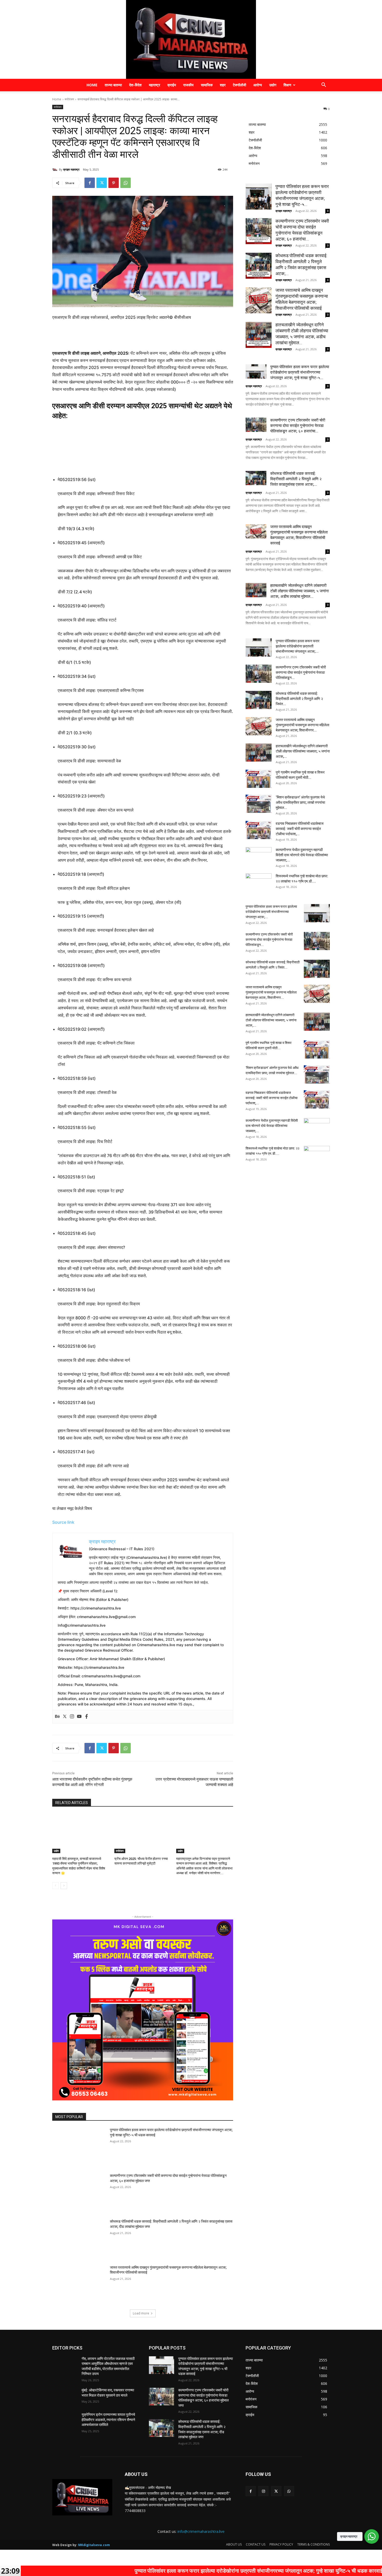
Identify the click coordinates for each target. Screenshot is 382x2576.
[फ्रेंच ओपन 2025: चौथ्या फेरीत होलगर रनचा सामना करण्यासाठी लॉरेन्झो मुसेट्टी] (143, 1833)
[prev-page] (55, 1886)
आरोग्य (258, 85)
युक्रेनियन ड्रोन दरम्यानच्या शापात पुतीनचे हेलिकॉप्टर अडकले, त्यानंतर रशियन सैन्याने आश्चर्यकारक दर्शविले (108, 2420)
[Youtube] (79, 1717)
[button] (324, 85)
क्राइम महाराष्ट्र (71, 169)
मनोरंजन (69, 99)
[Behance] (57, 1717)
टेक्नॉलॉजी (239, 85)
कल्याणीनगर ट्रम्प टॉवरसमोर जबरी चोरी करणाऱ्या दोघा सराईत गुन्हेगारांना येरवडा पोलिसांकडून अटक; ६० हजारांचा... (298, 426)
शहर (223, 85)
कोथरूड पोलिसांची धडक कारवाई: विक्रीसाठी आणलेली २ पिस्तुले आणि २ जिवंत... (299, 699)
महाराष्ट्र (154, 85)
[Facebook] (90, 183)
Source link (63, 1522)
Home (92, 85)
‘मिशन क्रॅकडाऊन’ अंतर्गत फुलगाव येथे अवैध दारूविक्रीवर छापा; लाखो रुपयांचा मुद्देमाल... (300, 802)
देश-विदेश (135, 85)
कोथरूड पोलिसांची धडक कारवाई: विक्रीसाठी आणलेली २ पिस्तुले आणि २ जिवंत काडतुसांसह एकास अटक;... (296, 479)
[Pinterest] (114, 183)
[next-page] (64, 1886)
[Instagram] (72, 1717)
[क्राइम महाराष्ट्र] (191, 39)
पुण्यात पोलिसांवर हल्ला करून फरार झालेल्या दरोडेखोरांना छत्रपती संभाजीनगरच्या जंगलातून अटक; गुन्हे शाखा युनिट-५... (300, 372)
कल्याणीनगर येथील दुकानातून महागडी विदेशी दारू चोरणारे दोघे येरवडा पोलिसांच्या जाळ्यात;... (302, 855)
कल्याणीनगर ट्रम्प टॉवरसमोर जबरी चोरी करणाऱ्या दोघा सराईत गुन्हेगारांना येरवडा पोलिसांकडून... (301, 672)
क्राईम (172, 85)
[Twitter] (102, 183)
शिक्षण (287, 85)
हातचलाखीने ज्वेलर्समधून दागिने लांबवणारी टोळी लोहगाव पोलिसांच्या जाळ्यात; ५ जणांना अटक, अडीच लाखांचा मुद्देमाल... (299, 591)
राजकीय (188, 85)
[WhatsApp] (126, 183)
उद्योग (273, 85)
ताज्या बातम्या (113, 85)
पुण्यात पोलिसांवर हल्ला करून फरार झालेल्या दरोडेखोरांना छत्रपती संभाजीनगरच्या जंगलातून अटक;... (298, 646)
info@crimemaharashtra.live (201, 2531)
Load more (141, 2313)
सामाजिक (207, 85)
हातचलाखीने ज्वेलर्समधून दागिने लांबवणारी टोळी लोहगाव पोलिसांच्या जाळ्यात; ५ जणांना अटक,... (303, 751)
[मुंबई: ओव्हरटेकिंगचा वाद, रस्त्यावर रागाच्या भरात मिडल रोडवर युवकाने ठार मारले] (65, 2397)
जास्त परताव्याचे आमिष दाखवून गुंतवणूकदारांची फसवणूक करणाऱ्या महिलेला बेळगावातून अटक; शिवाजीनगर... (302, 725)
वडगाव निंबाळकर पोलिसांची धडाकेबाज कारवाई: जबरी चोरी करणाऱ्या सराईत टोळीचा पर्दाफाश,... (300, 829)
